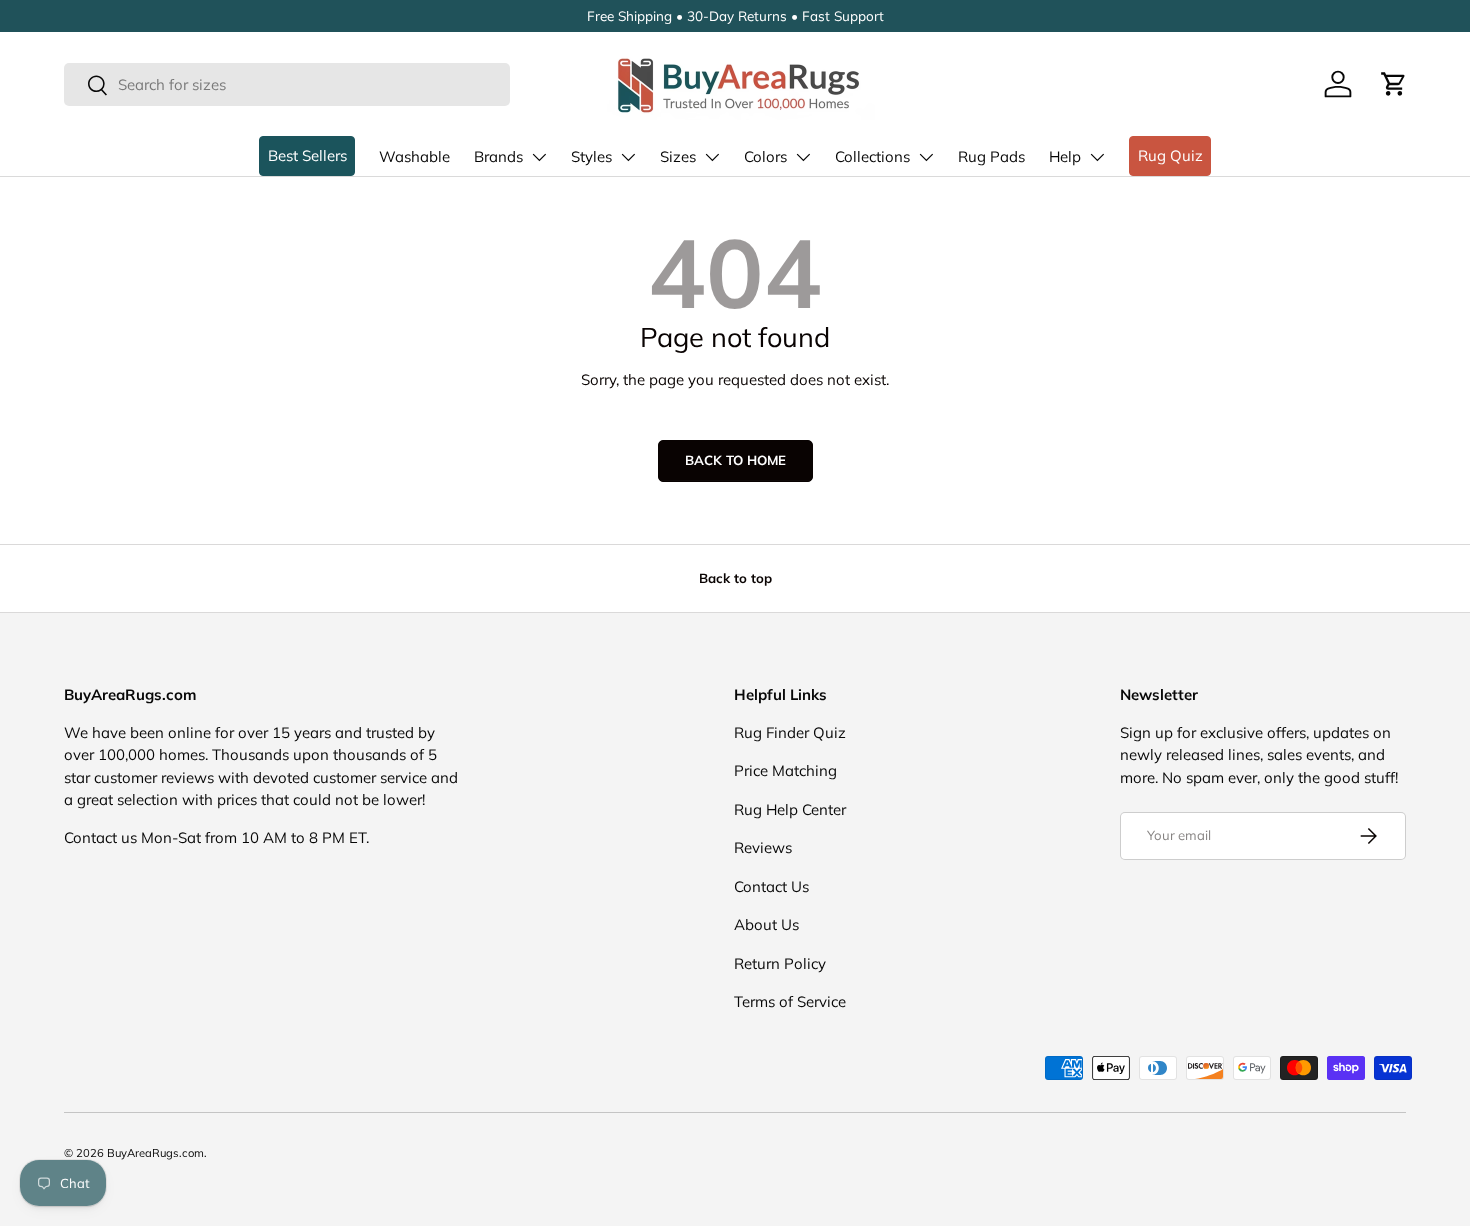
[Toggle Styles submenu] (628, 157)
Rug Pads (991, 156)
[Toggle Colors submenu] (803, 157)
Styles (591, 156)
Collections (872, 156)
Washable (414, 156)
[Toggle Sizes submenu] (712, 157)
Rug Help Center (790, 809)
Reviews (763, 847)
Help (1065, 156)
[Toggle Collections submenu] (926, 157)
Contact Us (771, 886)
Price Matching (785, 770)
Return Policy (780, 963)
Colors (765, 156)
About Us (766, 924)
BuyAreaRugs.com (155, 1153)
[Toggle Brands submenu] (539, 157)
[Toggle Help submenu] (1097, 157)
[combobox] (287, 84)
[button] (1394, 84)
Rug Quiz (1170, 155)
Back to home (735, 460)
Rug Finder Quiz (790, 732)
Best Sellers (307, 155)
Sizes (678, 156)
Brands (498, 156)
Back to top (735, 578)
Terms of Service (790, 1001)
